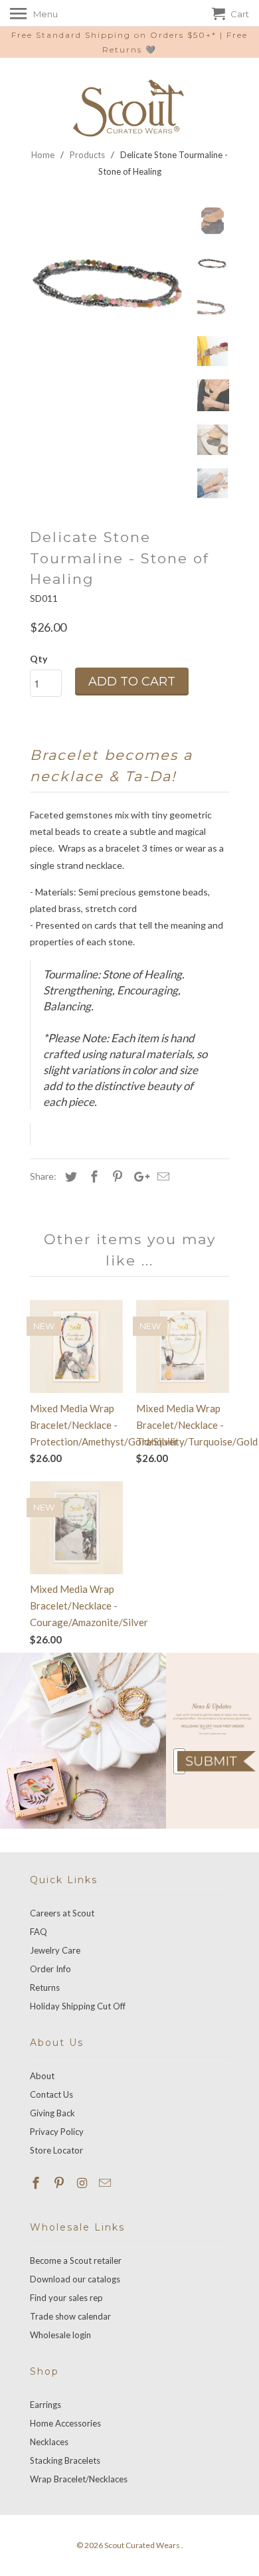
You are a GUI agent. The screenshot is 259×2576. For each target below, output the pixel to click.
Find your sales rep (66, 2298)
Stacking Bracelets (65, 2460)
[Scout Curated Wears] (129, 108)
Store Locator (56, 2150)
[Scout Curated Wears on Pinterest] (60, 2183)
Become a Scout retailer (76, 2260)
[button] (216, 1761)
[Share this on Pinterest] (116, 1176)
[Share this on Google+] (138, 1176)
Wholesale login (60, 2335)
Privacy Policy (57, 2132)
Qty (39, 659)
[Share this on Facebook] (92, 1176)
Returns (45, 1987)
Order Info (50, 1969)
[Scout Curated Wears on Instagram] (84, 2183)
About (42, 2076)
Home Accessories (65, 2423)
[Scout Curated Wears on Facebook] (37, 2183)
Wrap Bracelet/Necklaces (79, 2479)
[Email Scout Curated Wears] (106, 2183)
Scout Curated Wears (143, 2545)
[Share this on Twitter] (69, 1176)
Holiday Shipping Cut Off (78, 2006)
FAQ (39, 1932)
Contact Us (51, 2094)
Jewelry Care (55, 1950)
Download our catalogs (75, 2279)
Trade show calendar (70, 2316)
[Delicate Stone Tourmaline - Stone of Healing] (110, 285)
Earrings (45, 2405)
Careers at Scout (62, 1913)
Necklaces (49, 2442)
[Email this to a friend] (161, 1176)
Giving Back (52, 2113)
